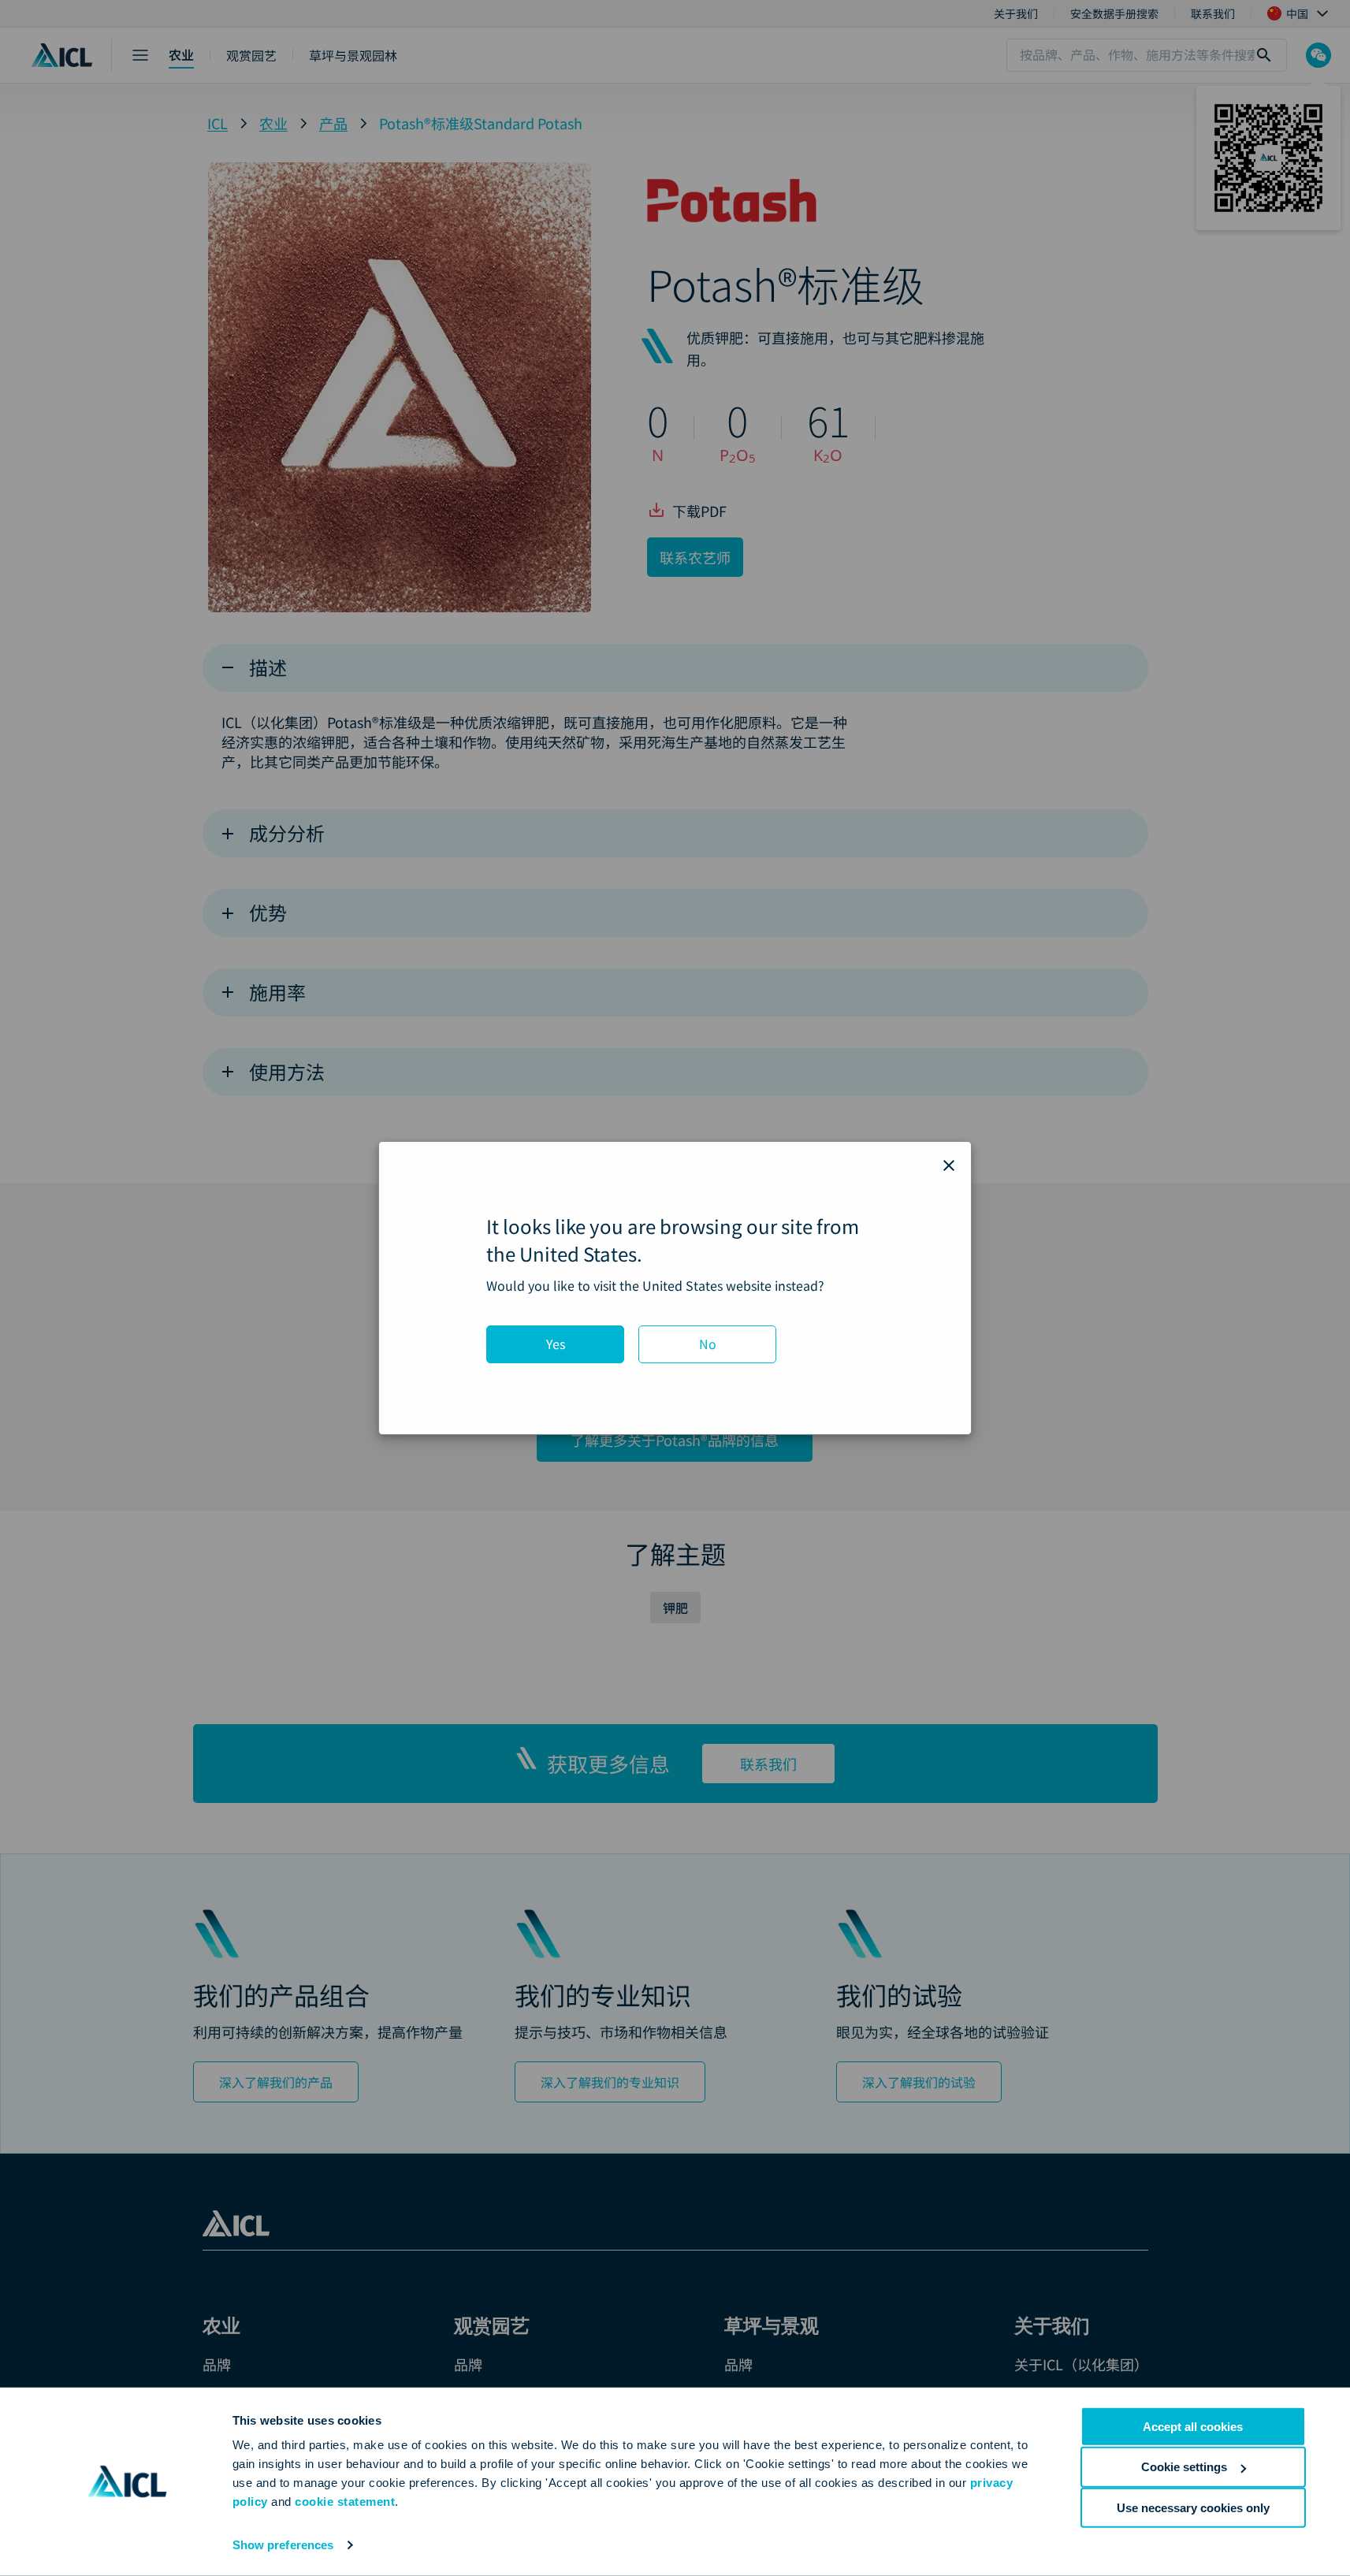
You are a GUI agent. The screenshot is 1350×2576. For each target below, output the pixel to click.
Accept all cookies (1193, 2427)
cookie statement (345, 2502)
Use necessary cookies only (1193, 2507)
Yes (556, 1344)
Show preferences (283, 2545)
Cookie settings (1184, 2467)
